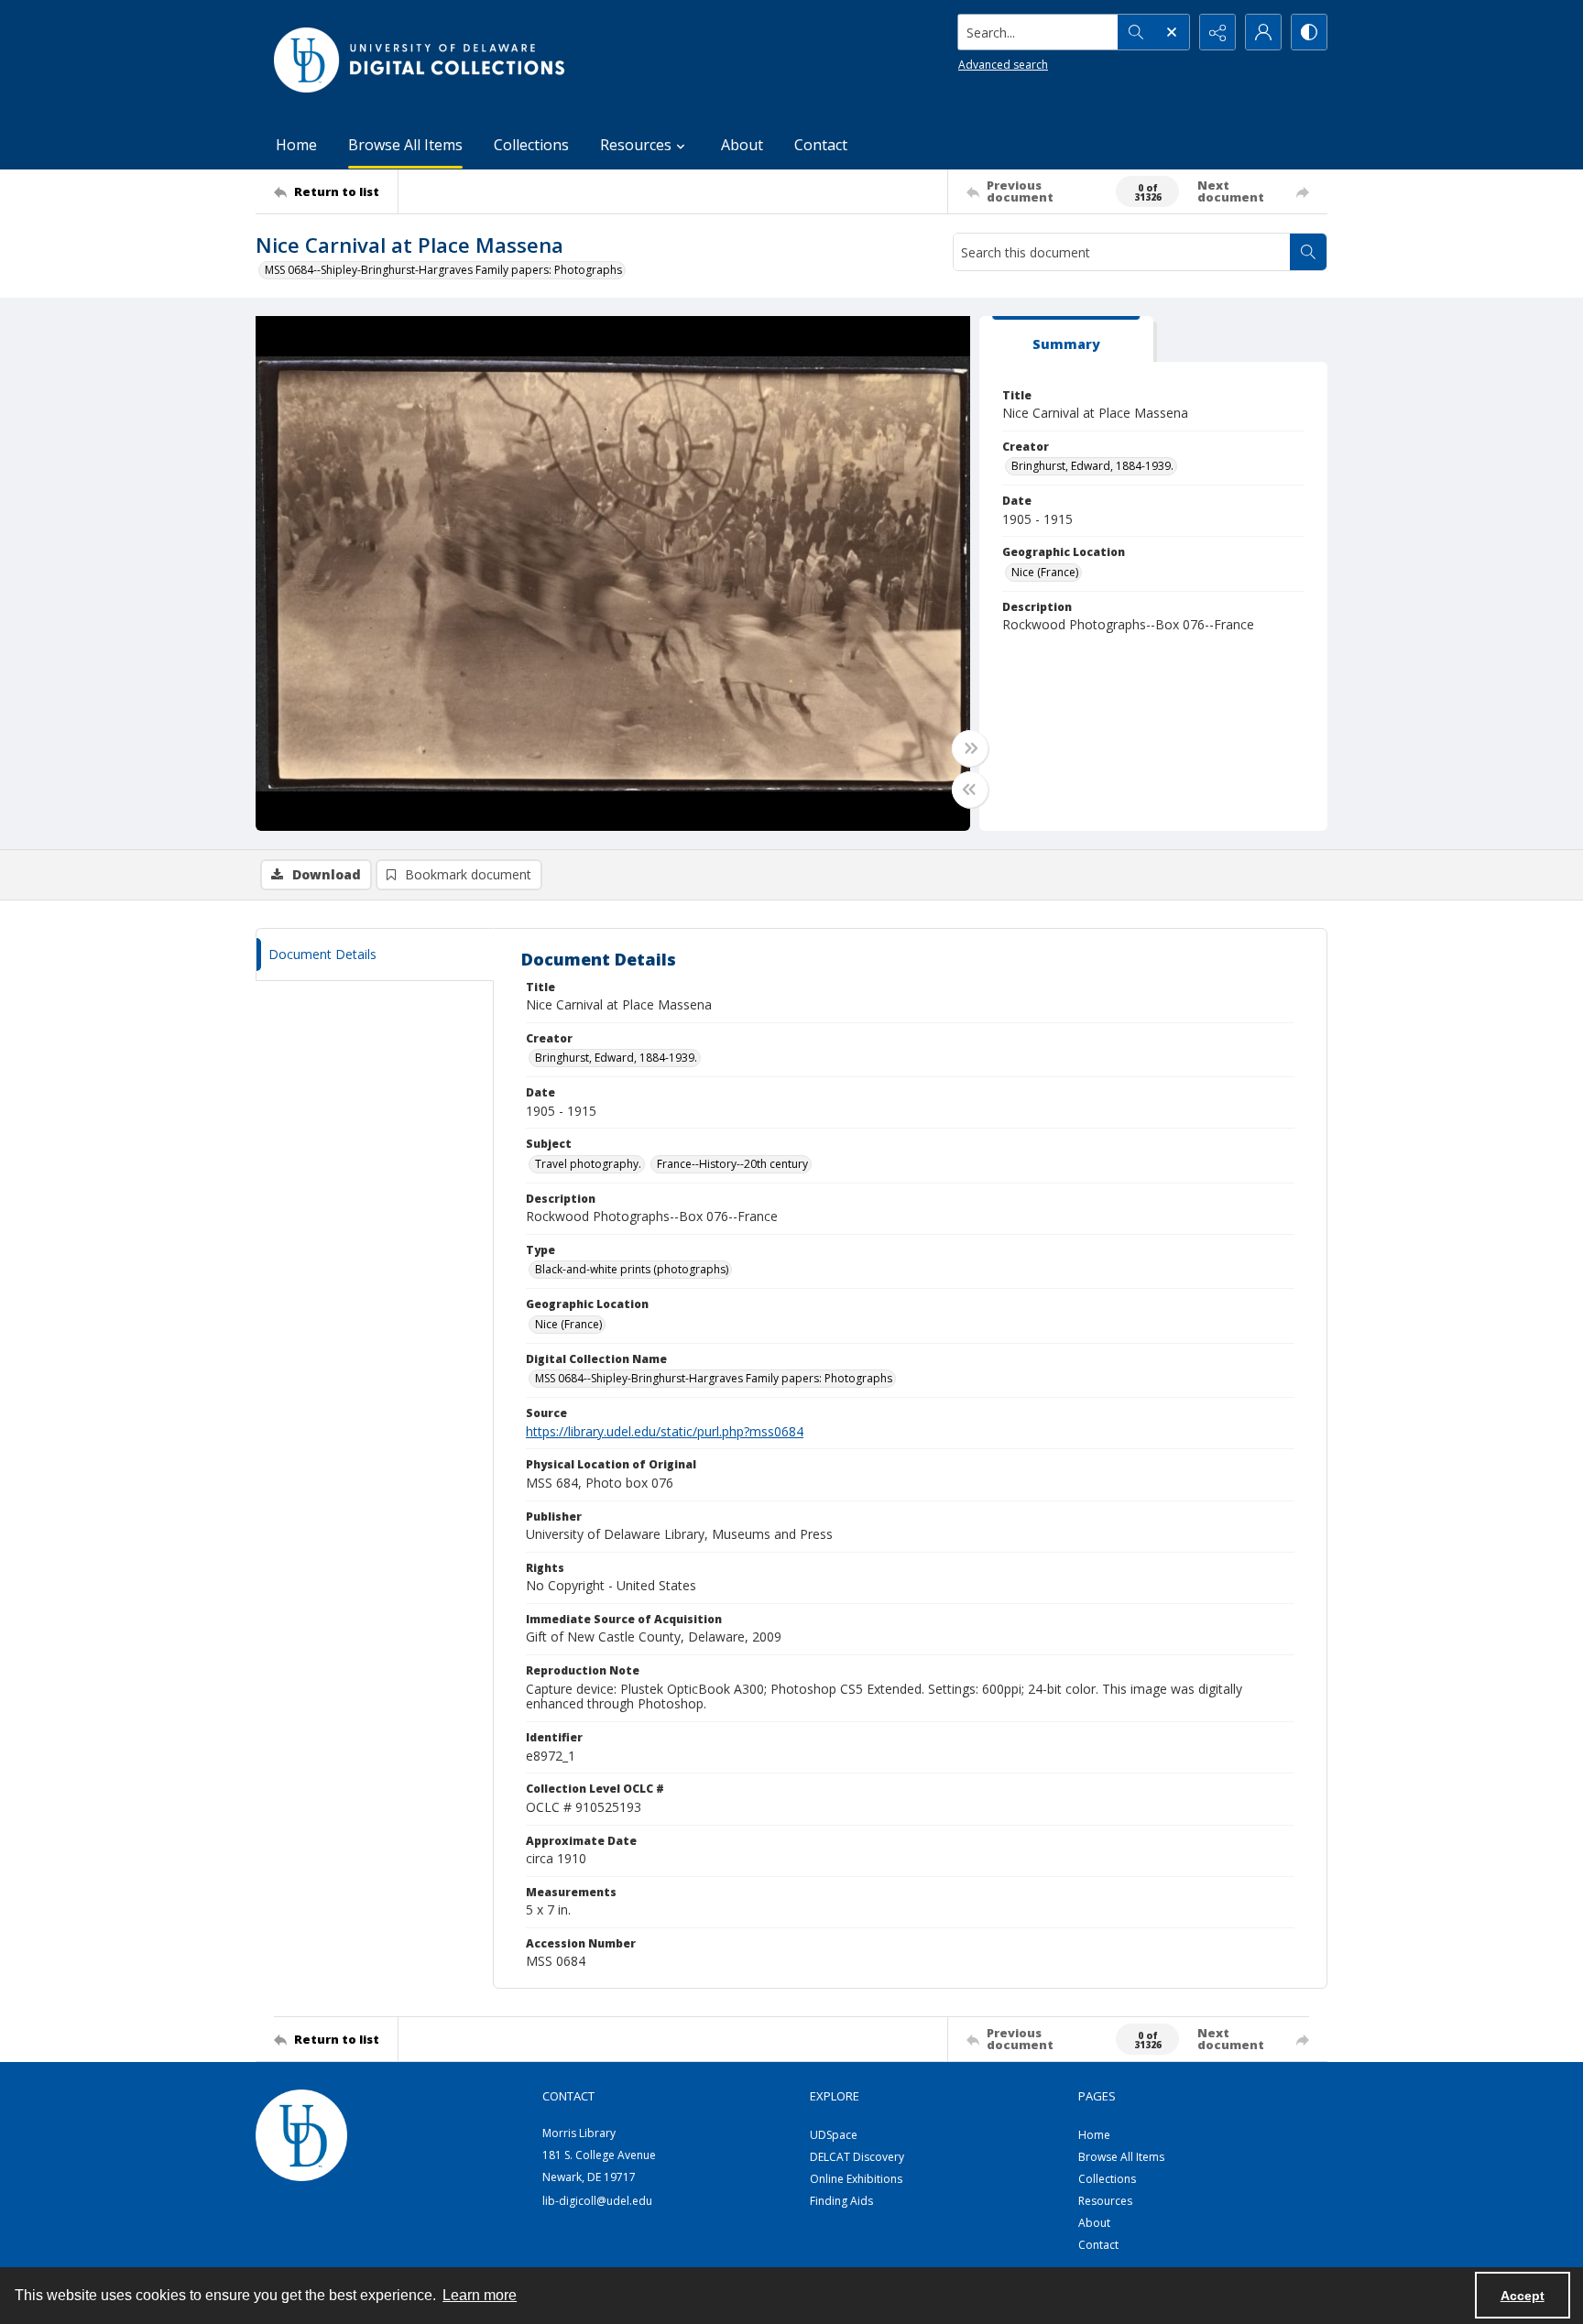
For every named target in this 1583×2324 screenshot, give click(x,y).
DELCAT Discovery (857, 2157)
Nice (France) (1045, 572)
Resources (1105, 2201)
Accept (1523, 2296)
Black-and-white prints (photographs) (632, 1269)
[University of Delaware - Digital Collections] (420, 60)
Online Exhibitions (856, 2179)
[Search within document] (1308, 252)
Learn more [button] (480, 2295)
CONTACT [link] (568, 2096)
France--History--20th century (732, 1164)
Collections (531, 145)
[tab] (1066, 339)
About (742, 145)
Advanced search (1003, 65)
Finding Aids (841, 2201)
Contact (821, 145)
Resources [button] (636, 145)
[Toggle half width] (970, 790)
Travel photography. (588, 1164)
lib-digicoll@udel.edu (597, 2201)
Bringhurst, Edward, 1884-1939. (1092, 466)
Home (296, 145)
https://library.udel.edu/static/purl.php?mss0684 (665, 1431)
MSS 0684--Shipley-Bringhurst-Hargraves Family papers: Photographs (443, 270)
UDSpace (834, 2135)
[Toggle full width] (970, 748)
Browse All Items (405, 145)
